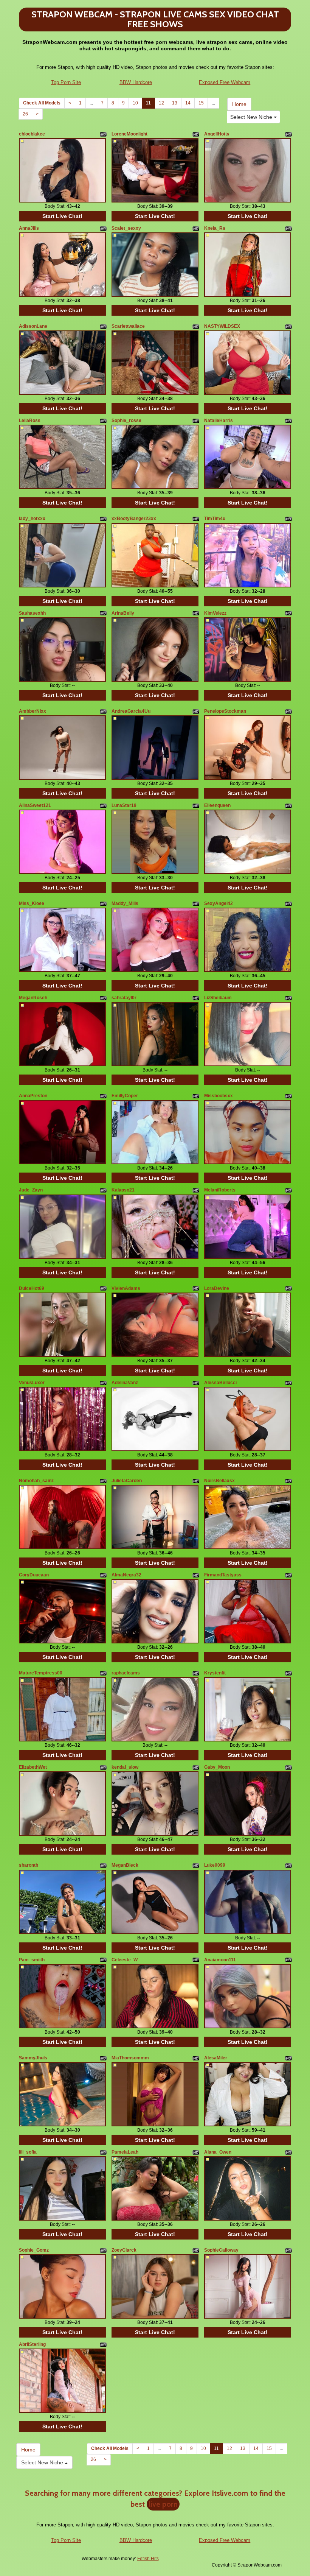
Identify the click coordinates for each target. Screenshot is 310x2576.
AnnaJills (29, 228)
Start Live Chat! (62, 216)
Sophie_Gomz (34, 2250)
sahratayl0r (124, 998)
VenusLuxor (32, 1383)
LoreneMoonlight (129, 134)
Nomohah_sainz (36, 1481)
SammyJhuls (33, 2058)
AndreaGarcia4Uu (131, 711)
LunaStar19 (124, 805)
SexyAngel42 (219, 903)
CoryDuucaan (34, 1575)
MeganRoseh (33, 998)
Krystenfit (215, 1673)
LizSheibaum (218, 998)
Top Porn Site (66, 82)
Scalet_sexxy (126, 228)
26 (25, 114)
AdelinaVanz (125, 1383)
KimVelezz (215, 613)
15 (201, 103)
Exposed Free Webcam (225, 82)
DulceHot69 (32, 1288)
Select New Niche (252, 117)
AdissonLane (33, 326)
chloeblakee (32, 134)
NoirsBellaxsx (219, 1481)
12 (161, 103)
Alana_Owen (218, 2152)
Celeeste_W (125, 1960)
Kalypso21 (123, 1190)
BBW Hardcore (136, 82)
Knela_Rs (215, 228)
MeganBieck (125, 1865)
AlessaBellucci (220, 1383)
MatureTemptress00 (41, 1673)
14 (188, 103)
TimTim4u (215, 519)
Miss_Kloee (32, 903)
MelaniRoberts (220, 1190)
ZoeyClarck (124, 2250)
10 (135, 103)
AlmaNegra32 (126, 1575)
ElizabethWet (33, 1767)
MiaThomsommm (130, 2058)
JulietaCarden (127, 1481)
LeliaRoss (30, 421)
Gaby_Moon (217, 1767)
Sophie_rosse (126, 421)
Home (239, 104)
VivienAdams (126, 1288)
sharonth (29, 1865)
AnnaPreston (33, 1096)
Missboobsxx (219, 1096)
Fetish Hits (148, 2559)
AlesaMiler (216, 2058)
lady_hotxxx (32, 519)
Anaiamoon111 (220, 1960)
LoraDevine (217, 1288)
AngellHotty (217, 134)
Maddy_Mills (125, 903)
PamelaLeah (125, 2152)
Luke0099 (215, 1865)
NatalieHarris (219, 421)
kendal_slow (125, 1767)
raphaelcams (126, 1673)
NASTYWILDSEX (222, 326)
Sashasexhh (32, 613)
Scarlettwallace (128, 326)
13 (175, 103)
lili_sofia (28, 2152)
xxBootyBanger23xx (134, 519)
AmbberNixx (33, 711)
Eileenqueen (217, 805)
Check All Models (42, 103)
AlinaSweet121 (35, 805)
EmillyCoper (125, 1096)
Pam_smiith (32, 1960)
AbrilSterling (32, 2344)
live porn (163, 2504)
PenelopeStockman (225, 711)
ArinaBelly (123, 613)
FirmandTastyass (223, 1575)
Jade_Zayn (31, 1190)
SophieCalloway (221, 2250)
